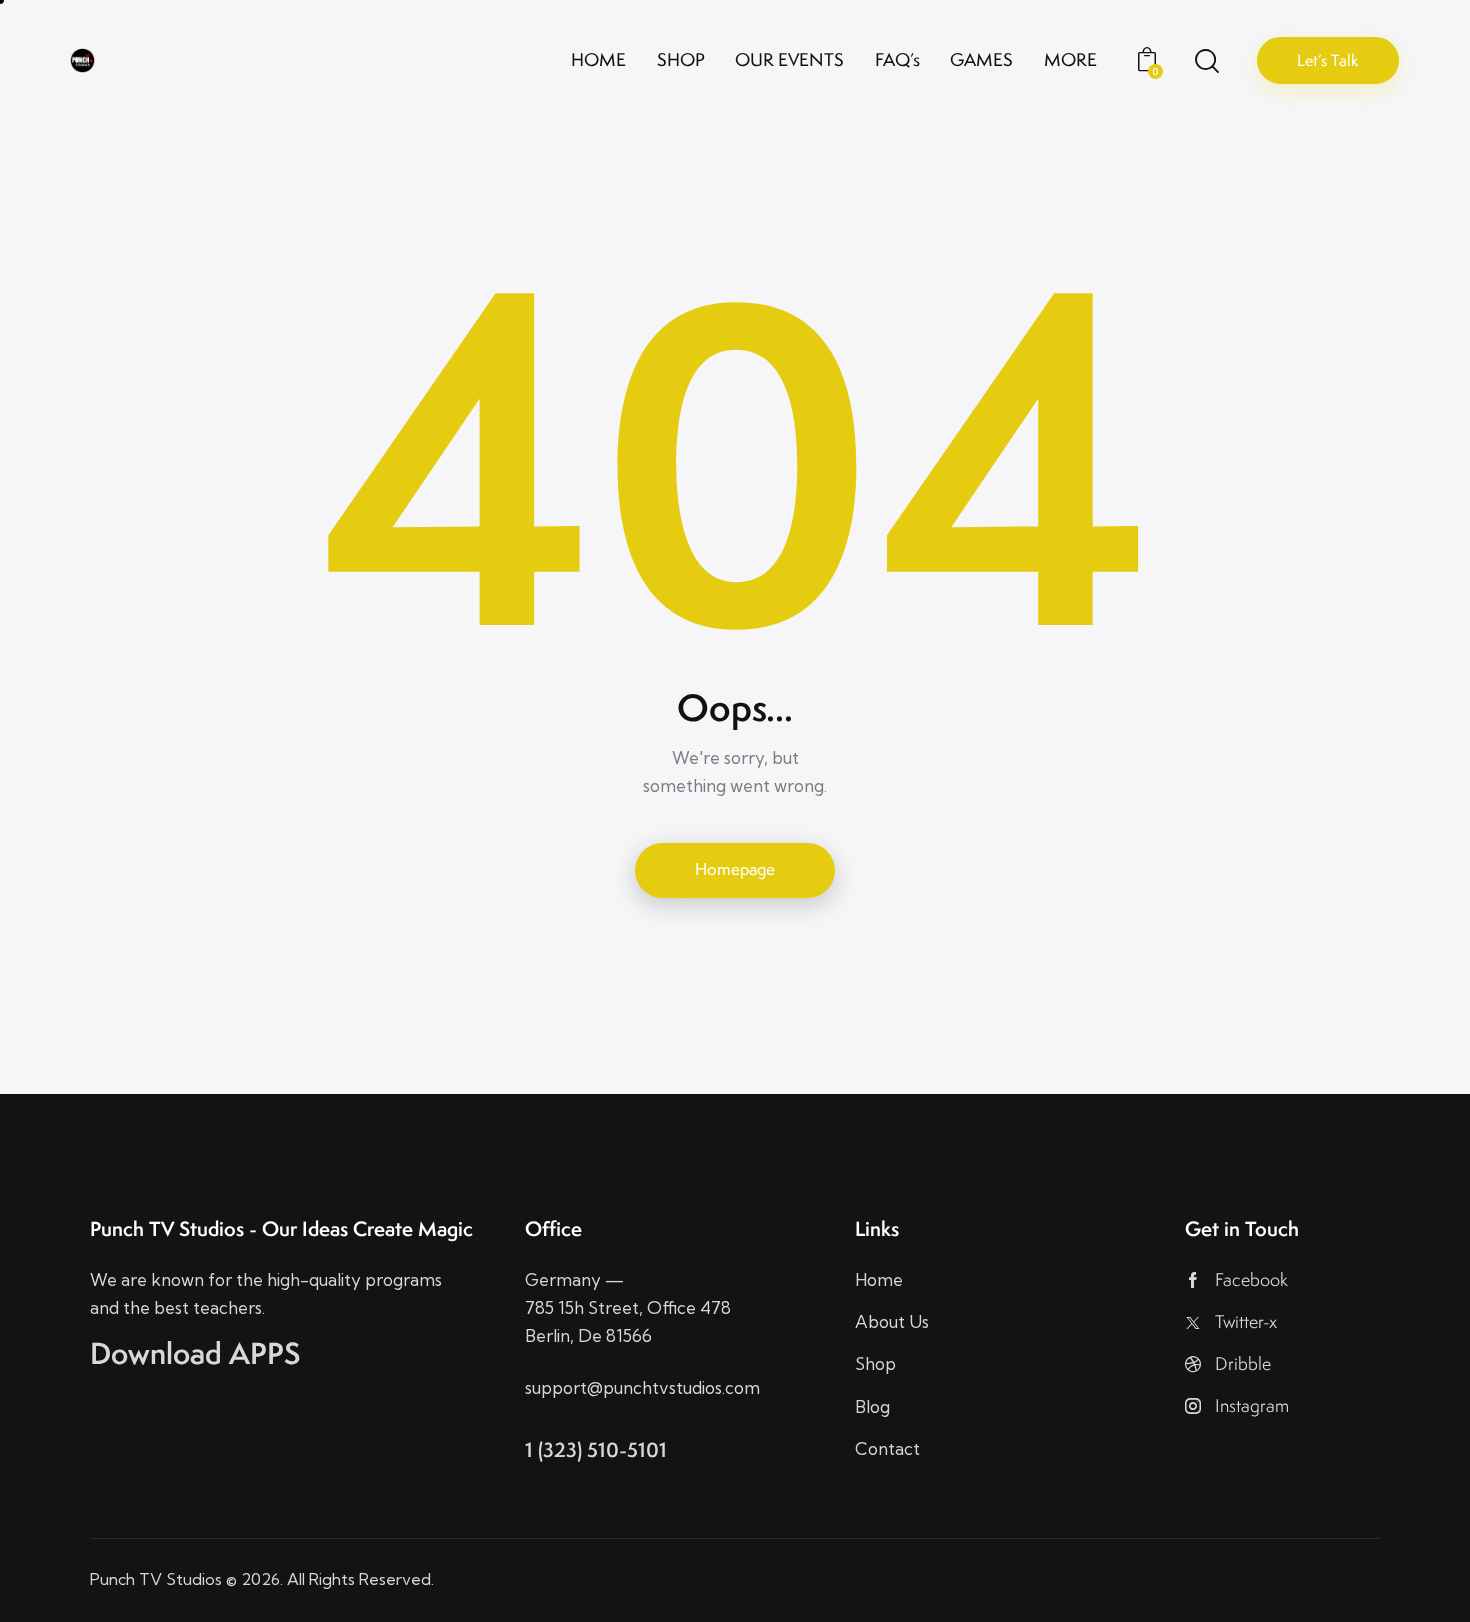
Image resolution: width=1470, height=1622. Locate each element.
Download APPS (195, 1353)
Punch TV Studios (156, 1579)
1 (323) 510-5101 (596, 1449)
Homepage (735, 869)
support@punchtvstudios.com (642, 1387)
